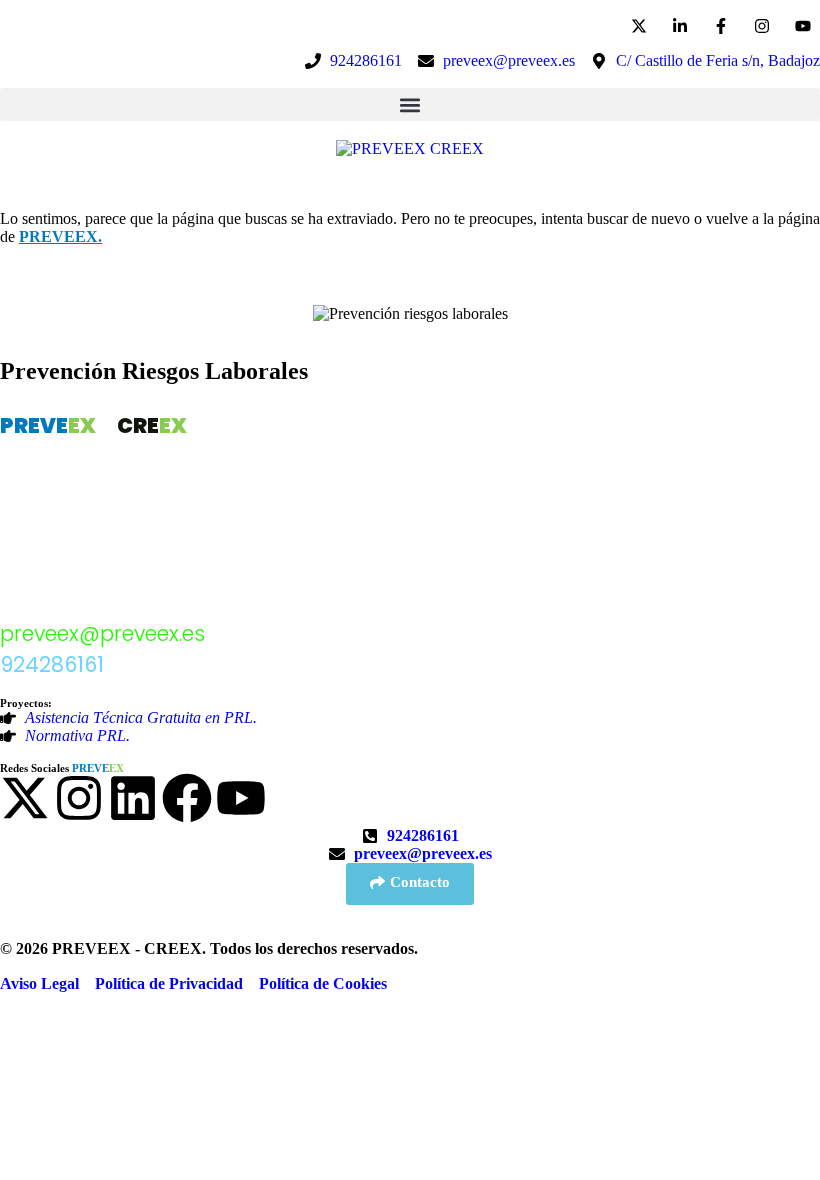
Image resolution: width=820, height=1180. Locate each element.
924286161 (52, 664)
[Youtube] (241, 798)
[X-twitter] (25, 798)
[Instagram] (79, 798)
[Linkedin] (133, 798)
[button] (410, 104)
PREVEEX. (60, 236)
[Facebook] (187, 798)
